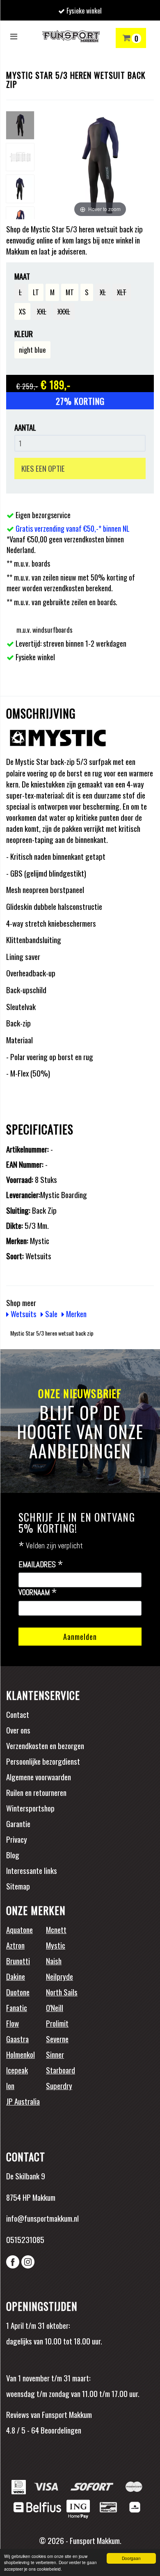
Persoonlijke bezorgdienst (43, 1761)
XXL (42, 311)
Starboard (61, 2070)
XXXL (64, 311)
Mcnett (56, 1929)
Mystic (56, 1945)
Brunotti (18, 1961)
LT (36, 292)
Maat (22, 276)
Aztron (15, 1945)
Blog (13, 1855)
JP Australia (23, 2101)
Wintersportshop (30, 1808)
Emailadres (41, 1565)
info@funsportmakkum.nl (42, 2218)
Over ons (18, 1730)
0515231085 (25, 2239)
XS (22, 311)
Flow (13, 2023)
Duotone (18, 1992)
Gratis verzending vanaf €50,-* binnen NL (73, 528)
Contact (18, 1714)
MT (70, 292)
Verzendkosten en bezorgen (45, 1745)
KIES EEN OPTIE (43, 468)
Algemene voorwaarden (39, 1777)
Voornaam (38, 1593)
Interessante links (32, 1870)
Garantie (18, 1823)
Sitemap (18, 1886)
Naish (54, 1961)
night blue (32, 350)
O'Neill (55, 2007)
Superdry (59, 2085)
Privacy (17, 1839)
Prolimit (57, 2023)
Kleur (24, 334)
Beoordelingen (60, 2430)
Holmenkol (21, 2054)
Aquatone (19, 1929)
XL (103, 292)
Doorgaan (131, 2558)
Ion (10, 2085)
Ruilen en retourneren (36, 1792)
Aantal (25, 427)
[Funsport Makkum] (71, 36)
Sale (50, 1313)
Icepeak (17, 2070)
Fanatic (17, 2007)
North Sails (62, 1992)
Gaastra (17, 2039)
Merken (75, 1313)
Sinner (55, 2054)
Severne (57, 2039)
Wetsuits (23, 1313)
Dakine (16, 1976)
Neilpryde (59, 1976)
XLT (122, 292)
